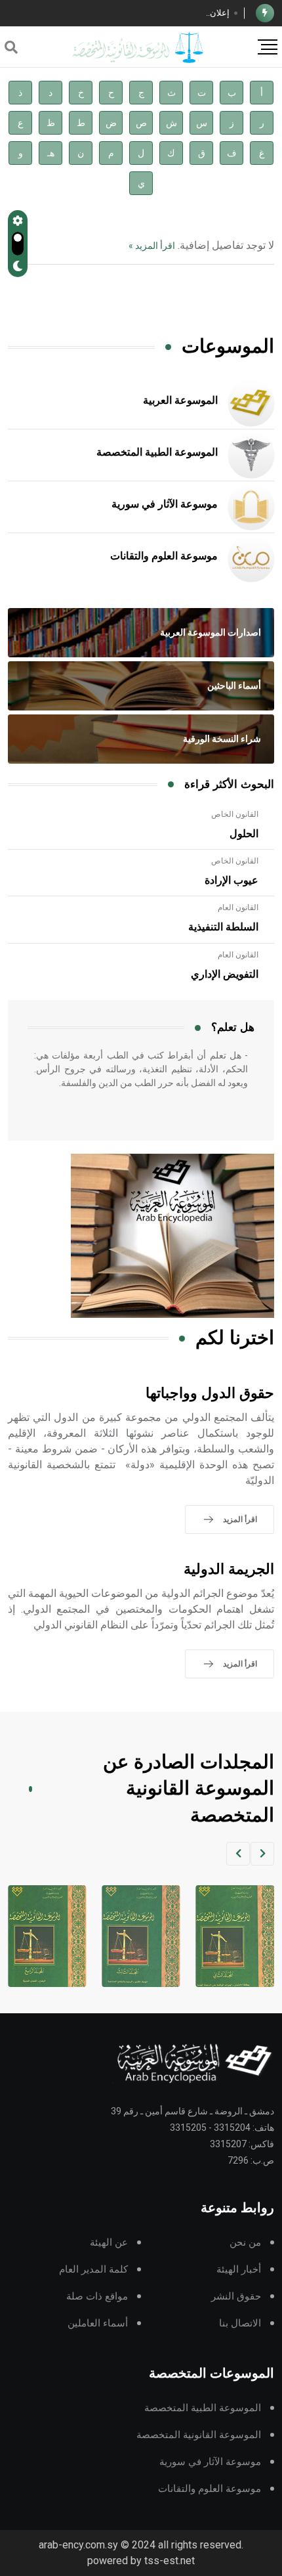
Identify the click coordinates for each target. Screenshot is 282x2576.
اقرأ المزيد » (152, 246)
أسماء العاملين (98, 2324)
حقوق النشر (236, 2297)
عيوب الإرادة (232, 881)
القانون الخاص (235, 814)
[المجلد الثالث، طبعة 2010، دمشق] (234, 1936)
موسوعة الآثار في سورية (165, 504)
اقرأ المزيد (240, 1519)
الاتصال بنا (240, 2324)
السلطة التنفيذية (223, 927)
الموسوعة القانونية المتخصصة (199, 2435)
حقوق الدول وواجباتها (210, 1394)
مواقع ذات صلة (97, 2297)
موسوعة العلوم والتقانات (164, 556)
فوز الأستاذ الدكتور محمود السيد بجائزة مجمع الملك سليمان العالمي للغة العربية (125, 13)
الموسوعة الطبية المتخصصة (157, 452)
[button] (262, 1854)
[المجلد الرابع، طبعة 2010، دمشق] (140, 1936)
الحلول (244, 834)
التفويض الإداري (225, 974)
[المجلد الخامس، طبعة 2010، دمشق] (46, 1936)
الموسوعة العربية (180, 401)
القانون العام (238, 907)
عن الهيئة (109, 2243)
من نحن (245, 2243)
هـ (51, 153)
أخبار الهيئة (239, 2270)
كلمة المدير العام (93, 2270)
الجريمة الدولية (229, 1570)
